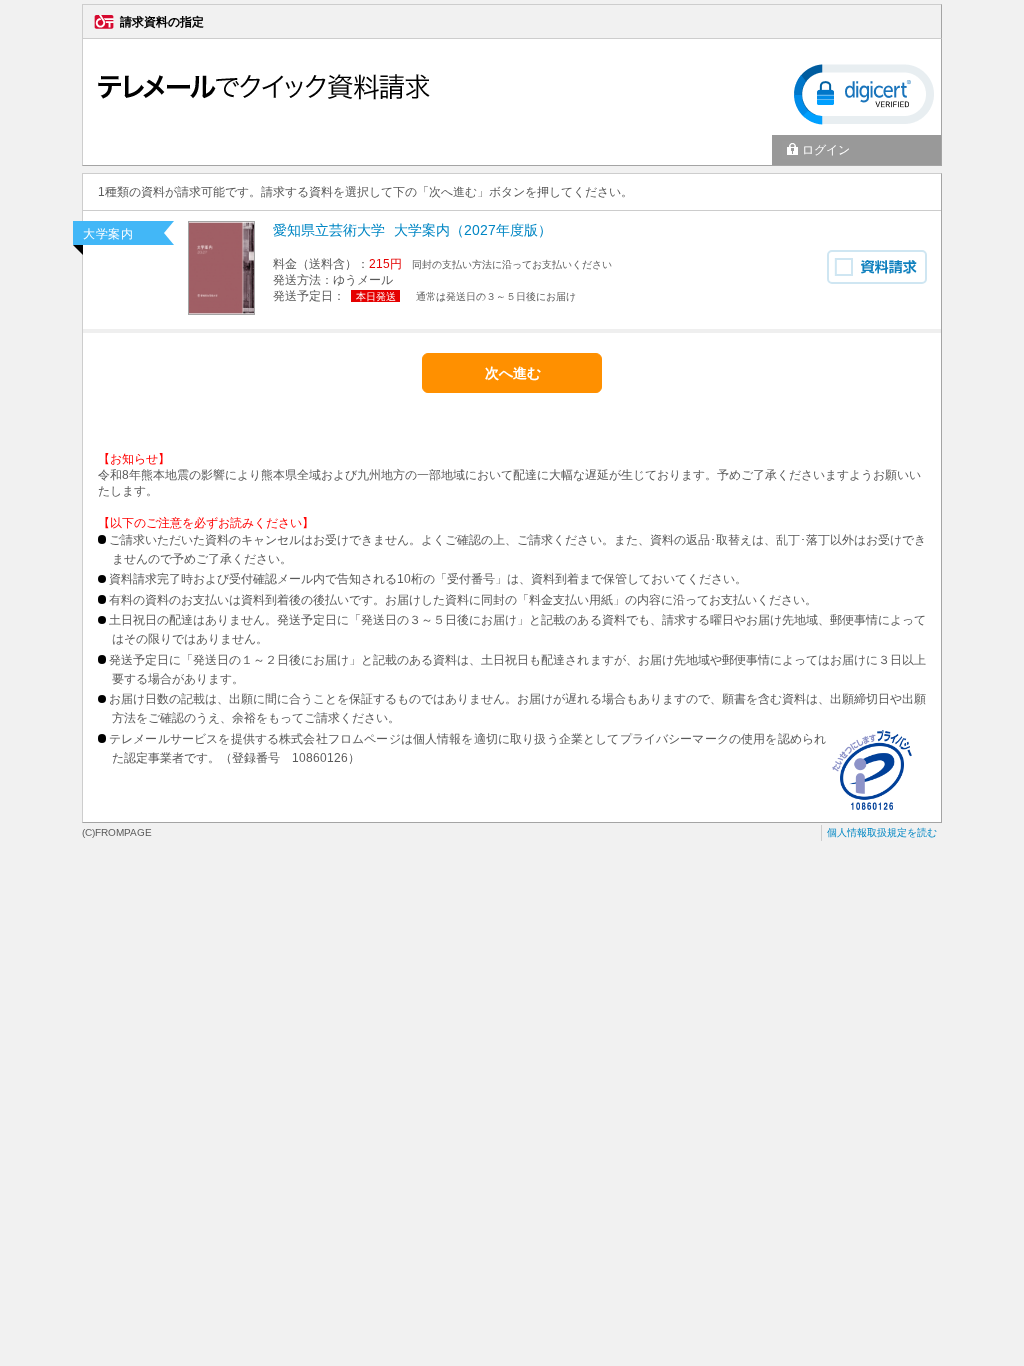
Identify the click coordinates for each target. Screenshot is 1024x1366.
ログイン (826, 150)
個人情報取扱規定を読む (882, 832)
